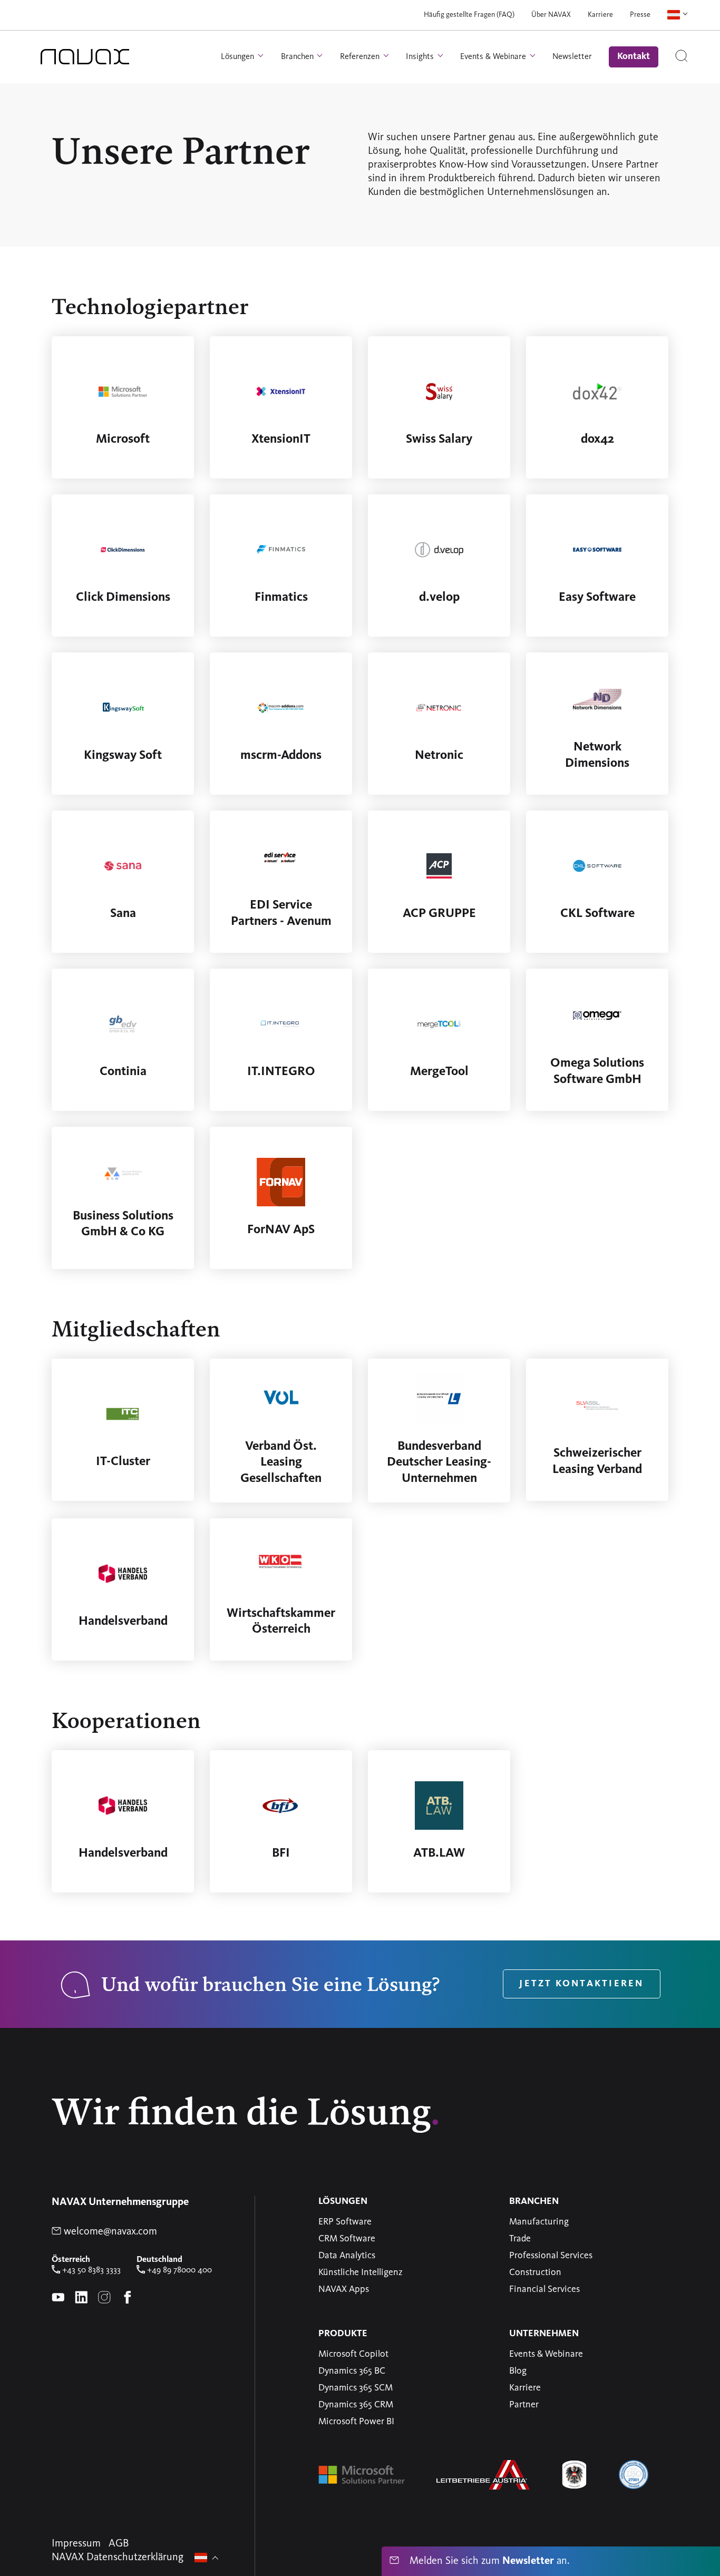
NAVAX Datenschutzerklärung (118, 2558)
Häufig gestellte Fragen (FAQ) (469, 15)
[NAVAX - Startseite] (85, 57)
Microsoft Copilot (353, 2354)
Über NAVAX (551, 15)
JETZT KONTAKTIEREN (581, 1984)
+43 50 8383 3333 (90, 2270)
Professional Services (551, 2256)
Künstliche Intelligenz (361, 2272)
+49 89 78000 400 (178, 2270)
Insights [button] (421, 56)
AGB (119, 2544)
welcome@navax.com (109, 2232)
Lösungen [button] (239, 56)
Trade (520, 2239)
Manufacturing (539, 2222)
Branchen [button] (298, 56)
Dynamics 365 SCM (356, 2388)
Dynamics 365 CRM (356, 2405)
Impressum (76, 2544)
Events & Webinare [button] (494, 56)
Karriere (600, 15)
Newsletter (572, 56)
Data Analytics (347, 2256)
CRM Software (347, 2239)
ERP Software (345, 2222)
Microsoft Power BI (356, 2422)
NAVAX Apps (344, 2289)
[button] (678, 15)
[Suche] (682, 57)
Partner (524, 2405)
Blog (518, 2371)
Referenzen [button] (361, 56)
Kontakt (634, 56)
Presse (640, 15)
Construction (535, 2272)
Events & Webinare (546, 2354)
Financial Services (544, 2289)
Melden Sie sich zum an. (488, 2561)
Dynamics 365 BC (352, 2371)
